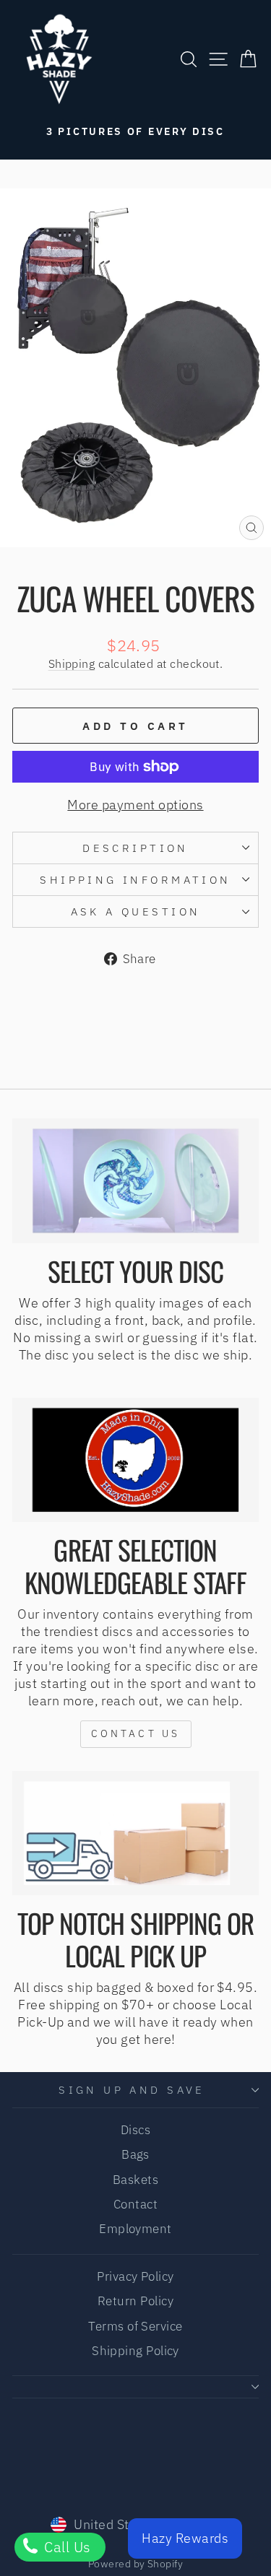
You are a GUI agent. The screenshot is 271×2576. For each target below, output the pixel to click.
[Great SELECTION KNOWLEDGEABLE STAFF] (135, 1460)
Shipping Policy (135, 2351)
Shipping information (135, 880)
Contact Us (136, 1733)
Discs (135, 2130)
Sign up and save (132, 2090)
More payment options (135, 805)
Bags (135, 2154)
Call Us (66, 2547)
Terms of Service (135, 2326)
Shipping (72, 663)
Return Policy (135, 2301)
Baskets (135, 2180)
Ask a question (136, 911)
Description (135, 848)
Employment (135, 2229)
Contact (135, 2204)
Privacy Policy (135, 2276)
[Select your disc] (135, 1180)
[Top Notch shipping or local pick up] (135, 1833)
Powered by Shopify (135, 2564)
